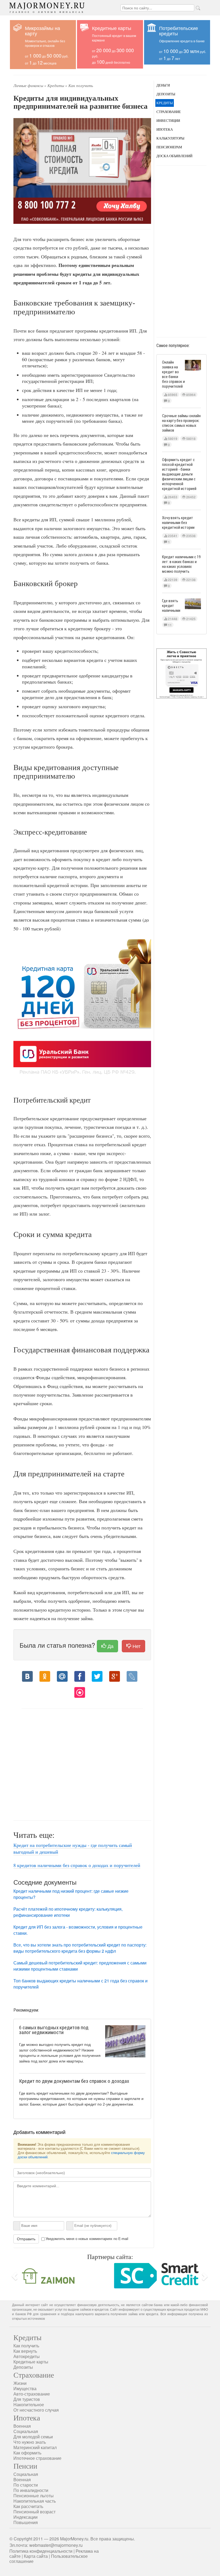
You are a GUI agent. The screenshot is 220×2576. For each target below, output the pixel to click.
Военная (22, 2424)
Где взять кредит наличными (171, 606)
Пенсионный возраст (34, 2510)
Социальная (26, 2430)
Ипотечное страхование (37, 2456)
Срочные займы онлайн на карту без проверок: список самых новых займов (181, 423)
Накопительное (29, 2403)
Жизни (20, 2381)
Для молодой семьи (33, 2435)
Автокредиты (27, 2355)
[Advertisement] (82, 1762)
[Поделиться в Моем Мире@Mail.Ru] (62, 1676)
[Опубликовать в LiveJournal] (132, 1676)
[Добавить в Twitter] (97, 1676)
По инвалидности (31, 2489)
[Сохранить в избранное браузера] (80, 1692)
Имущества (25, 2387)
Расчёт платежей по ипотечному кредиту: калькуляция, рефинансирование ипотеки (68, 1912)
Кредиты (56, 86)
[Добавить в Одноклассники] (45, 1676)
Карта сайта (36, 2555)
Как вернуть (25, 2349)
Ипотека (165, 129)
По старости (26, 2483)
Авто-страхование (32, 2392)
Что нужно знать (30, 2440)
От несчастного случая (36, 2408)
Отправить (26, 2239)
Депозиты (166, 94)
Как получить (81, 86)
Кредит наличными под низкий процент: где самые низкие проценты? (71, 1894)
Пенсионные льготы (34, 2494)
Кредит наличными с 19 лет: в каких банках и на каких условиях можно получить (181, 564)
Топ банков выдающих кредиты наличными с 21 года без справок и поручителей (80, 1984)
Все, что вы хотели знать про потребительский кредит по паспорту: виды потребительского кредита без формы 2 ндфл (80, 1948)
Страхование (169, 112)
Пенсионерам (169, 147)
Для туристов (27, 2398)
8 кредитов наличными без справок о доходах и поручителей (77, 1865)
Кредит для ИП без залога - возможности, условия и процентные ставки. (78, 1930)
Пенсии (25, 2464)
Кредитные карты (31, 2360)
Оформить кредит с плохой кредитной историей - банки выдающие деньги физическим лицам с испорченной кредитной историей (179, 474)
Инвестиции (168, 121)
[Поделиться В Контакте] (27, 1676)
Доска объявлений (174, 156)
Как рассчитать (28, 2505)
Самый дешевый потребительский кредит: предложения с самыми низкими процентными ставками (80, 1966)
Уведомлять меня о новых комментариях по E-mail (87, 2239)
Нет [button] (136, 1646)
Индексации (25, 2515)
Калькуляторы (170, 138)
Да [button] (110, 1646)
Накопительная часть (35, 2499)
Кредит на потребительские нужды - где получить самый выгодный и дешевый (73, 1849)
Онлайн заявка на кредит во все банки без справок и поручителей (173, 374)
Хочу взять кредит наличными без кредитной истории (178, 523)
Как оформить (27, 2451)
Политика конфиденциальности (41, 2549)
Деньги (163, 85)
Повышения (26, 2521)
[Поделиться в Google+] (115, 1676)
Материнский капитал (35, 2446)
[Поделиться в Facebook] (80, 1676)
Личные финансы (28, 86)
